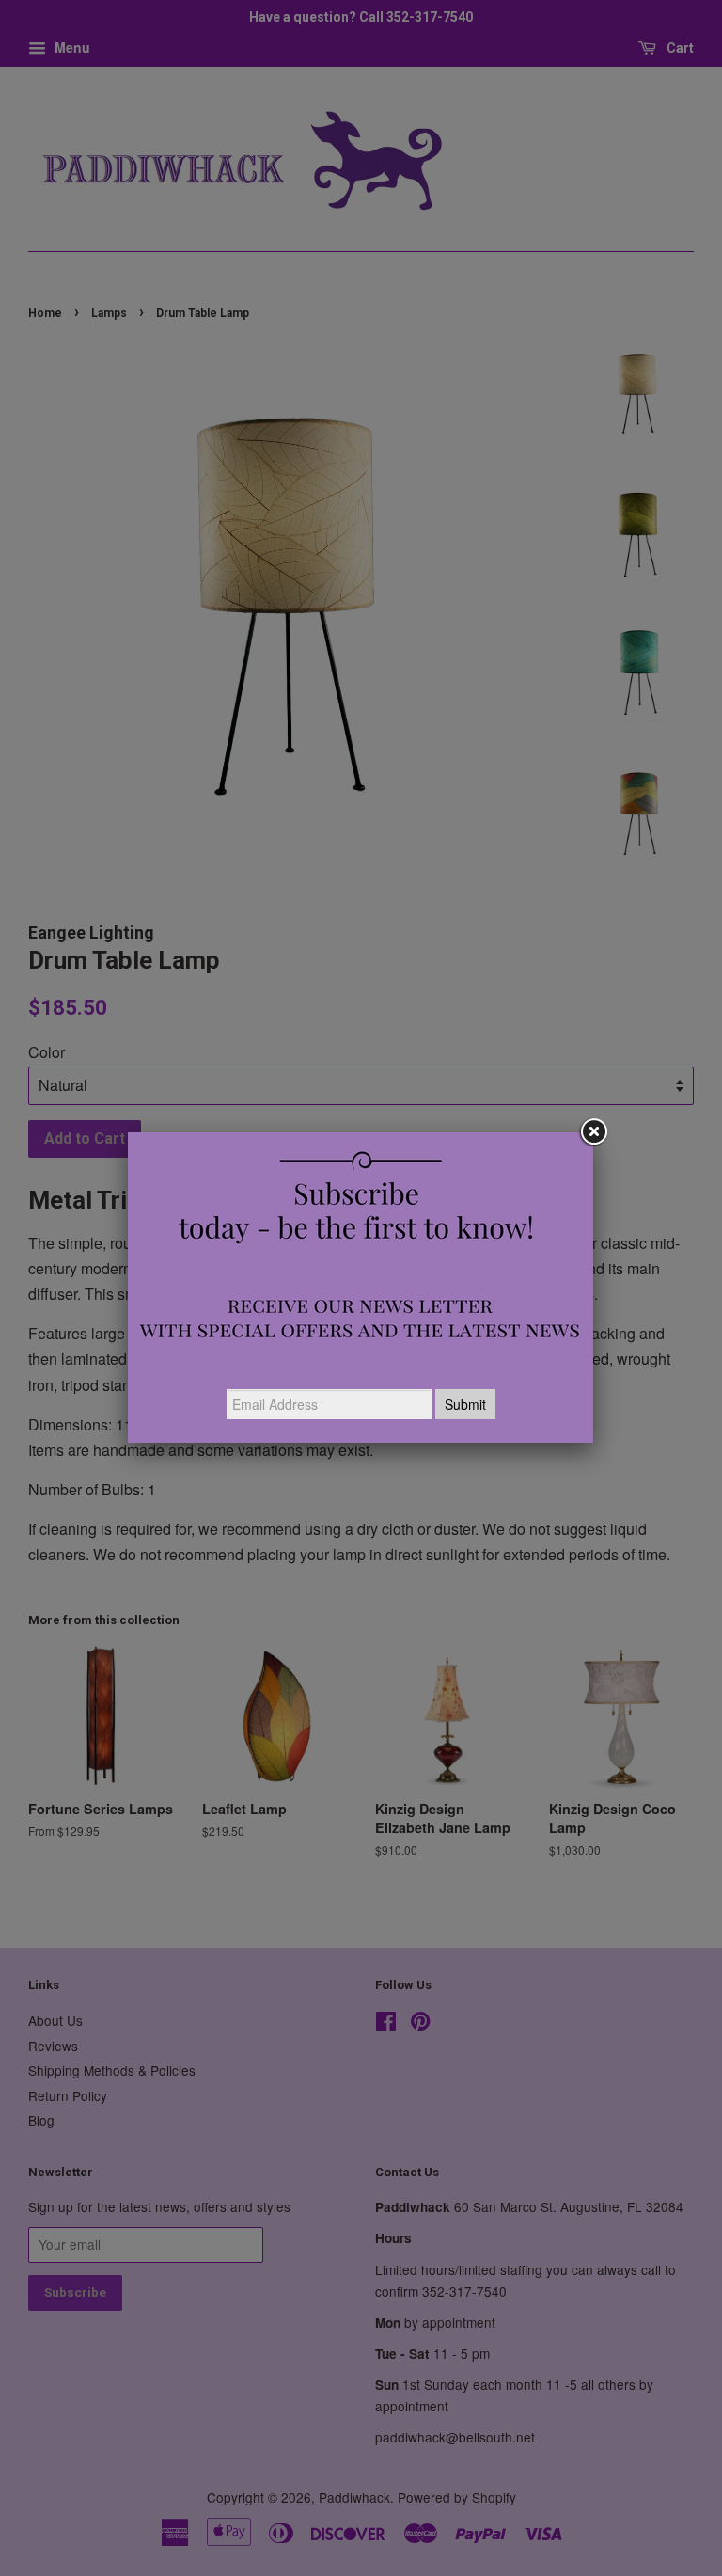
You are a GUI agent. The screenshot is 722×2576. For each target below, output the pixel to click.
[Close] (593, 1132)
